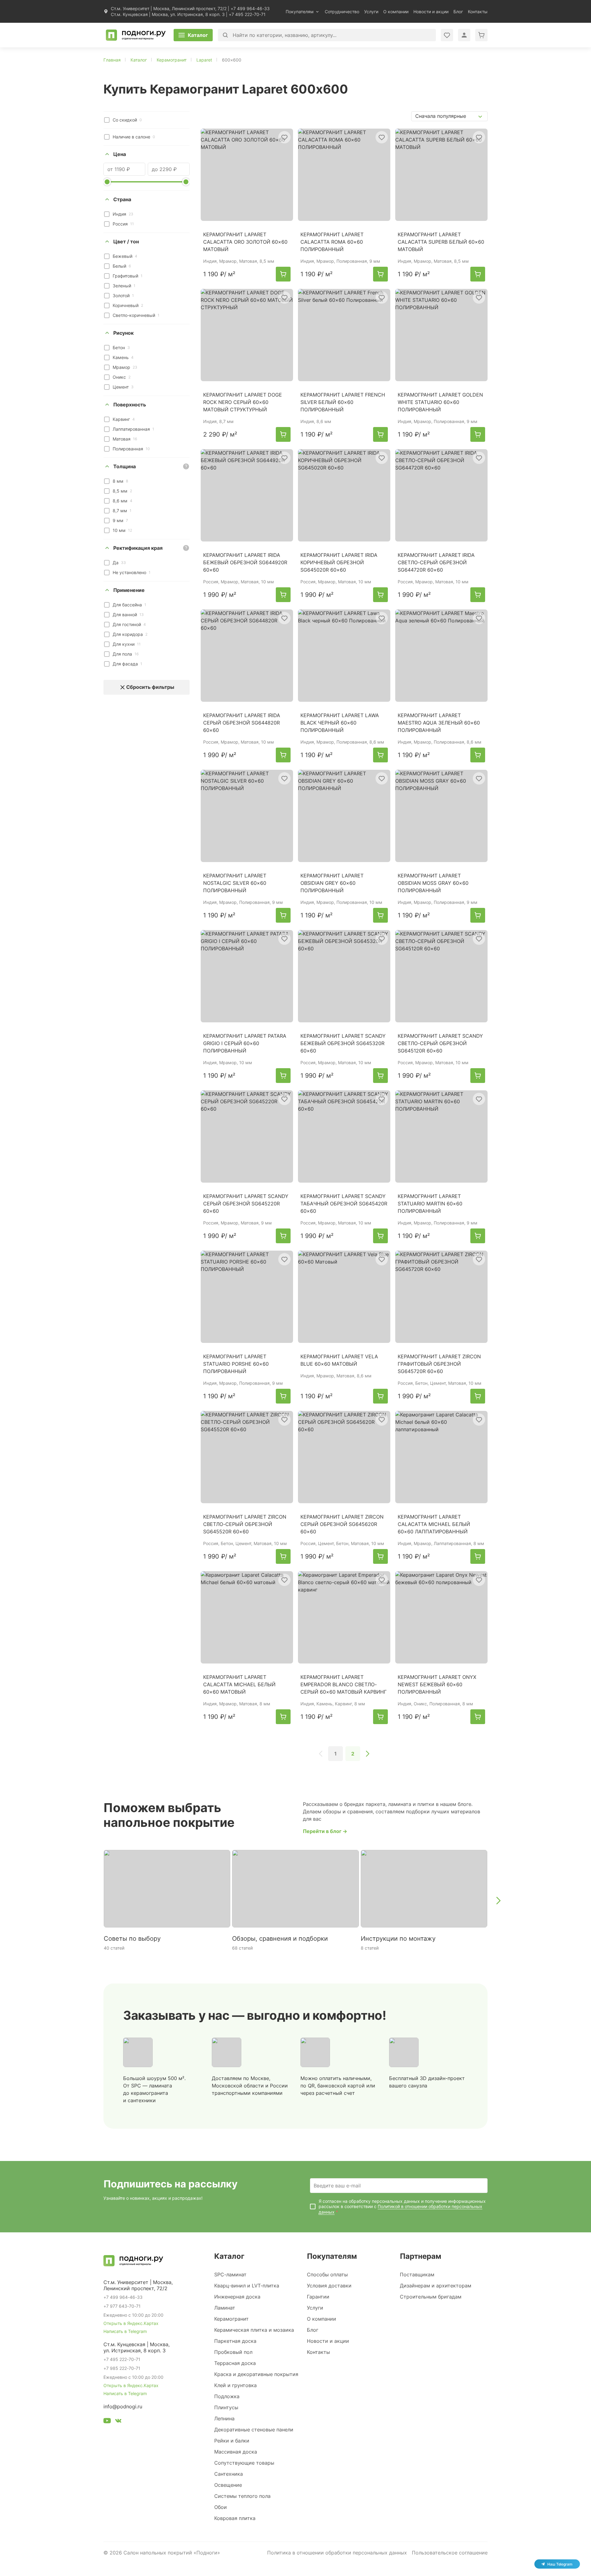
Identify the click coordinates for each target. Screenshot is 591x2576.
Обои (221, 2507)
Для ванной (128, 615)
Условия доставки (329, 2286)
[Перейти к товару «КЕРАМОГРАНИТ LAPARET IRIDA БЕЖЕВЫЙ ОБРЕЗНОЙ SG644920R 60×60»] (247, 495)
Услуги (371, 12)
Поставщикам (417, 2274)
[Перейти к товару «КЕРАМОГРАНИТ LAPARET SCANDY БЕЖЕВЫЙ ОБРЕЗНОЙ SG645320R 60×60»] (344, 976)
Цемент (123, 387)
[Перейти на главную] (136, 35)
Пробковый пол (233, 2352)
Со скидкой (127, 120)
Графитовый (128, 276)
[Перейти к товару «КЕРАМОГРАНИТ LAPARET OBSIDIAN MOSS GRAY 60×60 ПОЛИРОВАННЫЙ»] (441, 816)
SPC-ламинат (230, 2274)
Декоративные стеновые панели (254, 2430)
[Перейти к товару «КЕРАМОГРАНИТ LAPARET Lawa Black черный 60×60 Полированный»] (344, 656)
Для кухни (127, 644)
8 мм (120, 481)
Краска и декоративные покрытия (256, 2374)
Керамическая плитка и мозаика (254, 2330)
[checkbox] (107, 120)
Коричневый (128, 305)
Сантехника (229, 2474)
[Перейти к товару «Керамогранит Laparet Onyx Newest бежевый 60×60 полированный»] (441, 1617)
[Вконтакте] (118, 2422)
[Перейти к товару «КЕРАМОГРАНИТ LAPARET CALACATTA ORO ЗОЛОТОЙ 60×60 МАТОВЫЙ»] (247, 175)
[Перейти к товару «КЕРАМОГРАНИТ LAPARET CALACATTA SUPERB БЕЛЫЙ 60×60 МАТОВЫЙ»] (441, 175)
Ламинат (225, 2308)
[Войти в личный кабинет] (447, 35)
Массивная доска (236, 2452)
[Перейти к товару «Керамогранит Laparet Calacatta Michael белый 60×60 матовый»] (247, 1617)
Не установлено (132, 572)
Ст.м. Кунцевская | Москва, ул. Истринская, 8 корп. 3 (168, 14)
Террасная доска (235, 2363)
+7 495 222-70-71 (247, 14)
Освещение (228, 2485)
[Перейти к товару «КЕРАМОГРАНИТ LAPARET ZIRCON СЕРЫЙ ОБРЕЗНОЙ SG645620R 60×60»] (344, 1457)
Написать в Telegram (125, 2331)
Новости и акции (431, 12)
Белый (122, 266)
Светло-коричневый (136, 315)
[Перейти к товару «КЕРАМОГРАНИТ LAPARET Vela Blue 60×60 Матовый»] (344, 1297)
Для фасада (127, 664)
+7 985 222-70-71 (122, 2368)
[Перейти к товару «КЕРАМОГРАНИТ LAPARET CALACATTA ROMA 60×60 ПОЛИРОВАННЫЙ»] (344, 175)
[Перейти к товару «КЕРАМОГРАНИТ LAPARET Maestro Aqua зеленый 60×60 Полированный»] (441, 656)
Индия (123, 214)
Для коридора (130, 634)
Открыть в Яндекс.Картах (131, 2323)
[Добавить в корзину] (283, 274)
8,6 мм (123, 501)
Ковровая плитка (235, 2518)
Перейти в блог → (325, 1831)
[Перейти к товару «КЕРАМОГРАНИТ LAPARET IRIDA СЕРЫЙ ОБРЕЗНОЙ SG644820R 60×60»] (247, 656)
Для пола (126, 654)
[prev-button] (93, 1900)
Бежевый (125, 256)
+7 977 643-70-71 (122, 2306)
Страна (122, 199)
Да (119, 563)
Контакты (478, 12)
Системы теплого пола (242, 2496)
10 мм (122, 530)
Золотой (123, 296)
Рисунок (123, 333)
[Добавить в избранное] (284, 137)
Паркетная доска (235, 2341)
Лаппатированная (133, 429)
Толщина (125, 466)
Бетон (121, 347)
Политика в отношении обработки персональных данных (337, 2553)
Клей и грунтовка (235, 2385)
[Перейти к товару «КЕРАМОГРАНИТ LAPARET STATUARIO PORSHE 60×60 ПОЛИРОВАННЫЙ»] (247, 1297)
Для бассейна (129, 605)
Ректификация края (138, 548)
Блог (458, 12)
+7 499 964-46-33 (250, 8)
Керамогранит (231, 2319)
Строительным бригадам (431, 2297)
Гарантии (318, 2297)
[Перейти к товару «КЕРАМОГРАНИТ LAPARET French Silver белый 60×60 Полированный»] (344, 335)
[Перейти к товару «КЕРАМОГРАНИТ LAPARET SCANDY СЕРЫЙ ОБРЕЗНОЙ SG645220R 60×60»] (247, 1136)
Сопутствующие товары (244, 2463)
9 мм (120, 520)
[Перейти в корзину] (481, 35)
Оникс (122, 377)
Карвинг (124, 419)
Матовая (125, 439)
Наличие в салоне (134, 137)
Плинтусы (226, 2407)
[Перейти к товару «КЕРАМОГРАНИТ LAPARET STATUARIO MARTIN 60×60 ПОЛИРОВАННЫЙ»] (441, 1136)
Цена (120, 154)
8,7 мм (122, 511)
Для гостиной (129, 624)
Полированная (131, 449)
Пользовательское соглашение (450, 2553)
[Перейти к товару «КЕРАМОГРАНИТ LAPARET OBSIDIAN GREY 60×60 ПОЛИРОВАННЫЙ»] (344, 816)
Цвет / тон (126, 242)
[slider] (107, 182)
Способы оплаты (327, 2274)
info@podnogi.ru (123, 2406)
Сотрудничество (342, 12)
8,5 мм (122, 491)
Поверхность (130, 405)
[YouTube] (107, 2422)
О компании (396, 12)
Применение (129, 590)
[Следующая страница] (368, 1754)
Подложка (227, 2396)
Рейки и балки (232, 2441)
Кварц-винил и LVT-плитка (247, 2286)
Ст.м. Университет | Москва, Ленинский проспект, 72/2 (169, 8)
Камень (123, 357)
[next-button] (498, 1900)
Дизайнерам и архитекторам (436, 2286)
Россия (123, 224)
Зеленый (124, 286)
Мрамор (125, 367)
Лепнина (224, 2418)
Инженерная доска (237, 2297)
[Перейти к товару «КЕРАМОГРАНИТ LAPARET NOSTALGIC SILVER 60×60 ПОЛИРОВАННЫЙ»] (247, 816)
